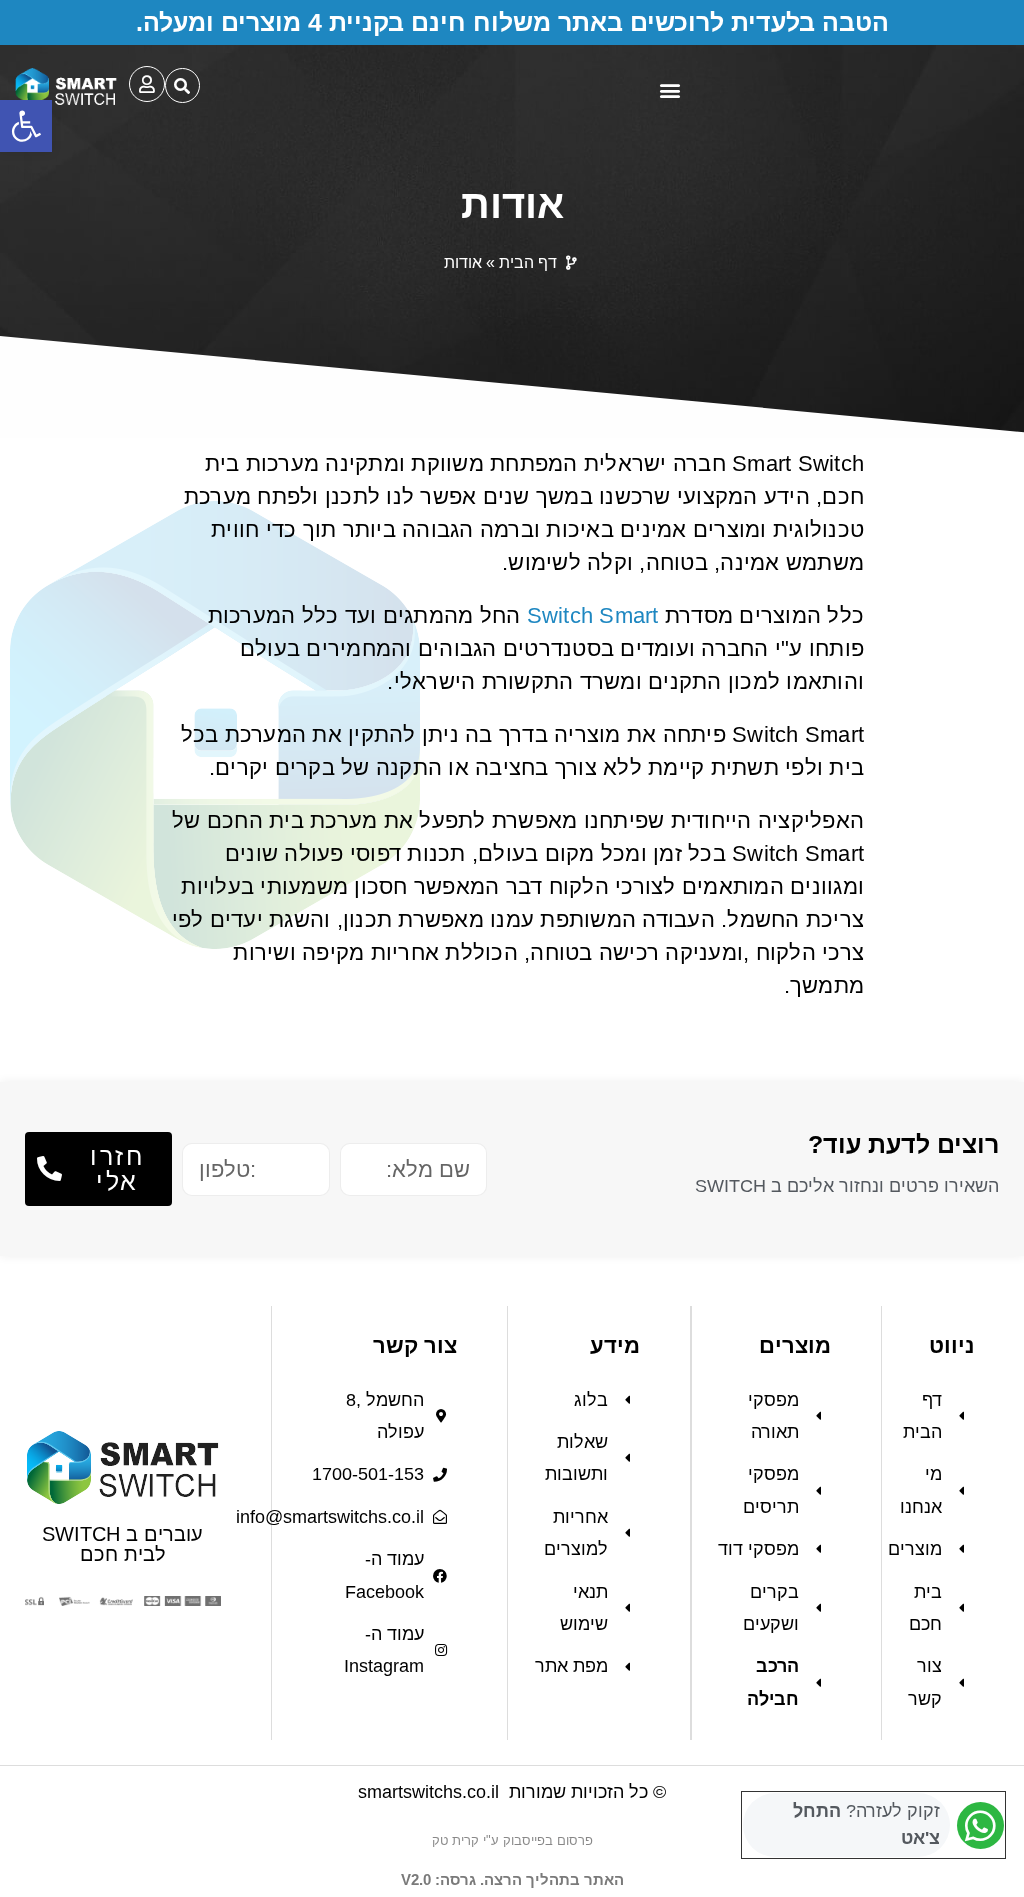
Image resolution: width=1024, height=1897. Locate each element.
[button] (26, 126)
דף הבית (528, 262)
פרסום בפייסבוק (548, 1840)
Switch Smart (593, 615)
